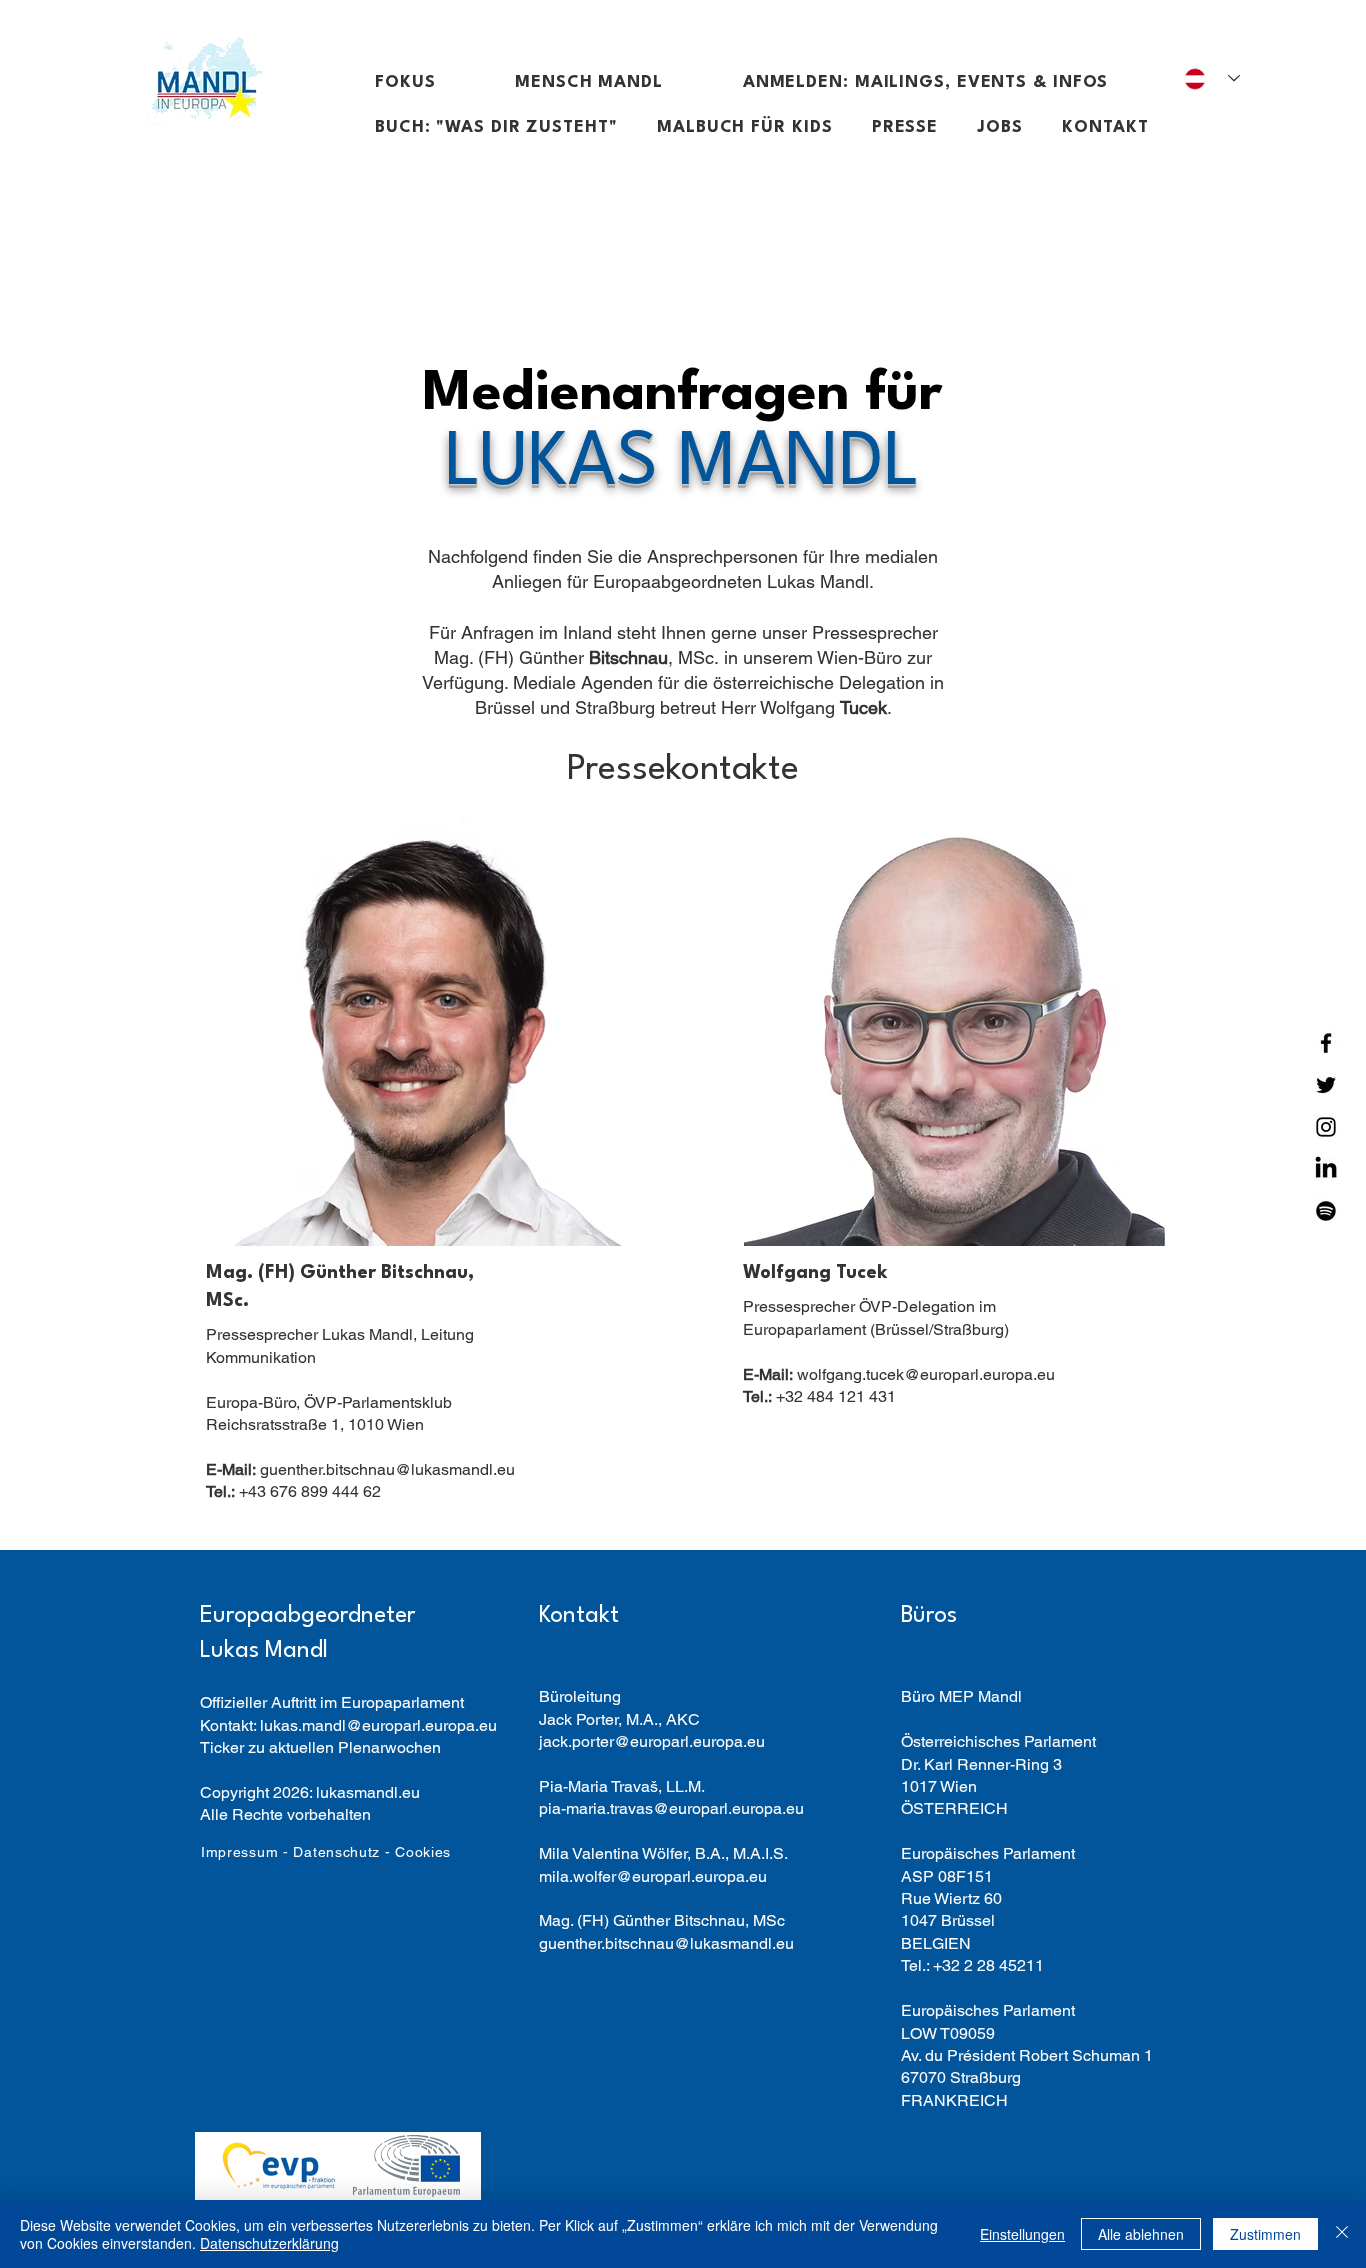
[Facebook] (1326, 1043)
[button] (431, 82)
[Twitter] (1326, 1085)
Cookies (423, 1852)
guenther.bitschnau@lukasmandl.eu (360, 1469)
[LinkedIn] (1326, 1169)
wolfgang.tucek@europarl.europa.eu (899, 1374)
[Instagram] (1326, 1127)
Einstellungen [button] (1022, 2234)
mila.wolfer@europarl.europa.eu (653, 1876)
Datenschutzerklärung (269, 2243)
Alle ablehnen (1141, 2234)
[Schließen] (1342, 2234)
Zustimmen (1265, 2234)
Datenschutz (336, 1852)
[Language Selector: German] (1212, 78)
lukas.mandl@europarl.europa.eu (378, 1725)
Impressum (239, 1852)
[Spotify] (1326, 1211)
